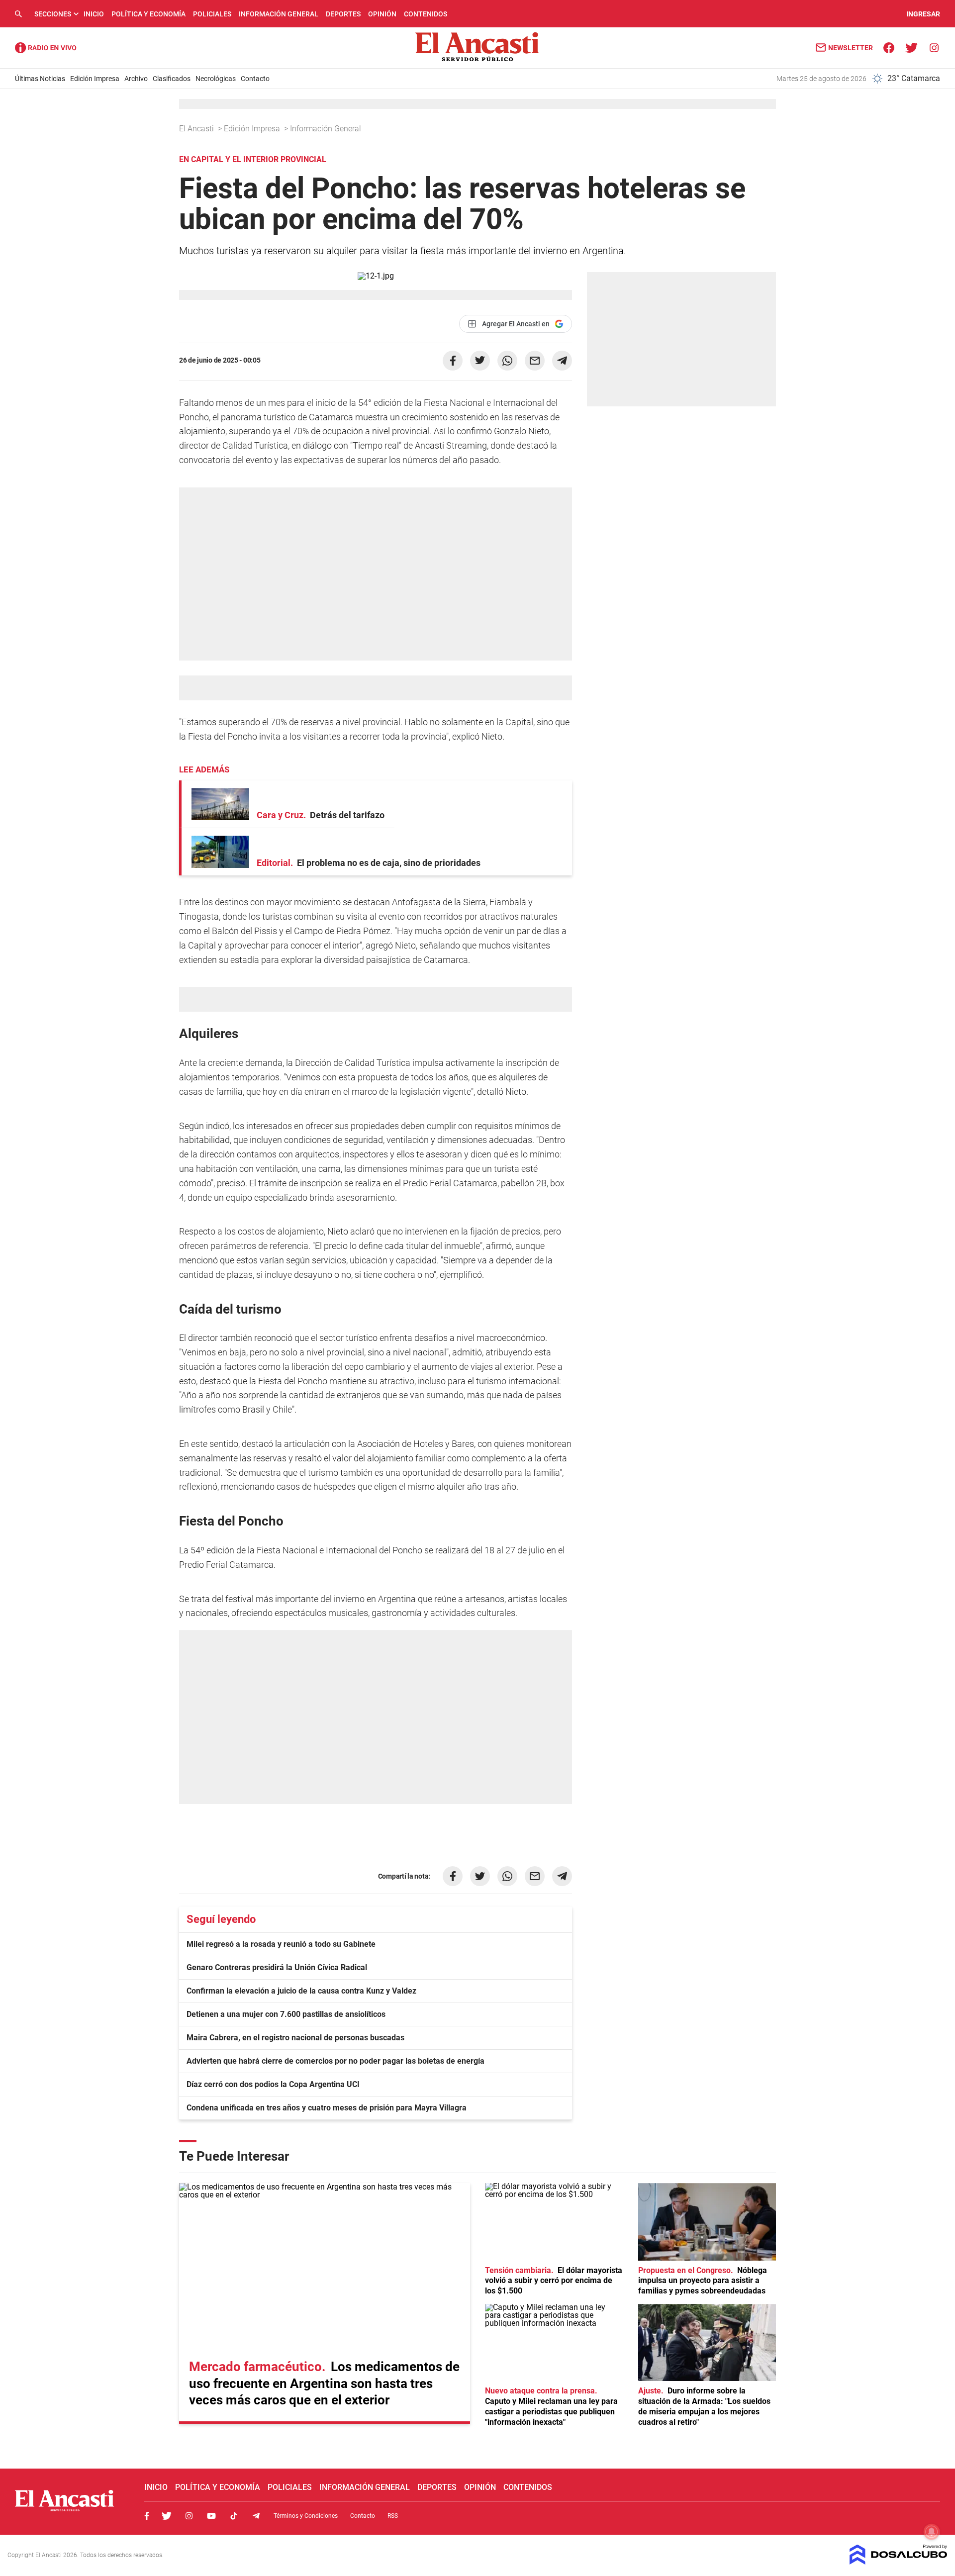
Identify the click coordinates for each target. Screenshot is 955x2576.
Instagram (189, 2516)
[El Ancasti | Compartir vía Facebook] (453, 361)
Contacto (255, 79)
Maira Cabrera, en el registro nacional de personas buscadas (295, 2038)
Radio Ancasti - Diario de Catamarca (46, 48)
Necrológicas (216, 79)
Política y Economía (148, 14)
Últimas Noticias (40, 79)
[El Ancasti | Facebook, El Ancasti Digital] (889, 47)
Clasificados (172, 79)
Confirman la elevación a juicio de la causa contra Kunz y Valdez (301, 1991)
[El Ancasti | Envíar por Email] (535, 361)
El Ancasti (197, 129)
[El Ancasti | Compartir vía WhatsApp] (507, 361)
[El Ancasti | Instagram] (934, 47)
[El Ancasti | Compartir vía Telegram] (562, 361)
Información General (279, 14)
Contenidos (426, 14)
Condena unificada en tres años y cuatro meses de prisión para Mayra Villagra (327, 2108)
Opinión (382, 14)
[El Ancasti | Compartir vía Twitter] (480, 361)
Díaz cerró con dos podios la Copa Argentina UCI (273, 2084)
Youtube (211, 2516)
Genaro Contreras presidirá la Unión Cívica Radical (277, 1967)
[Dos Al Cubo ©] (899, 2562)
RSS (393, 2516)
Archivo (136, 79)
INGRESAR (923, 14)
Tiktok (234, 2516)
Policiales (212, 14)
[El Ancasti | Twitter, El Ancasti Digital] (911, 47)
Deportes (343, 14)
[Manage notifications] (932, 2532)
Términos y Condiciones (306, 2516)
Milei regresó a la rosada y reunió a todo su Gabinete (281, 1944)
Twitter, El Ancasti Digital (167, 2516)
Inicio (94, 14)
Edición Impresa (95, 79)
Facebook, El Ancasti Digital (147, 2516)
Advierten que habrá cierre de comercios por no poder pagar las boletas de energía (335, 2061)
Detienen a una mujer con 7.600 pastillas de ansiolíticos (286, 2014)
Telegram (256, 2516)
